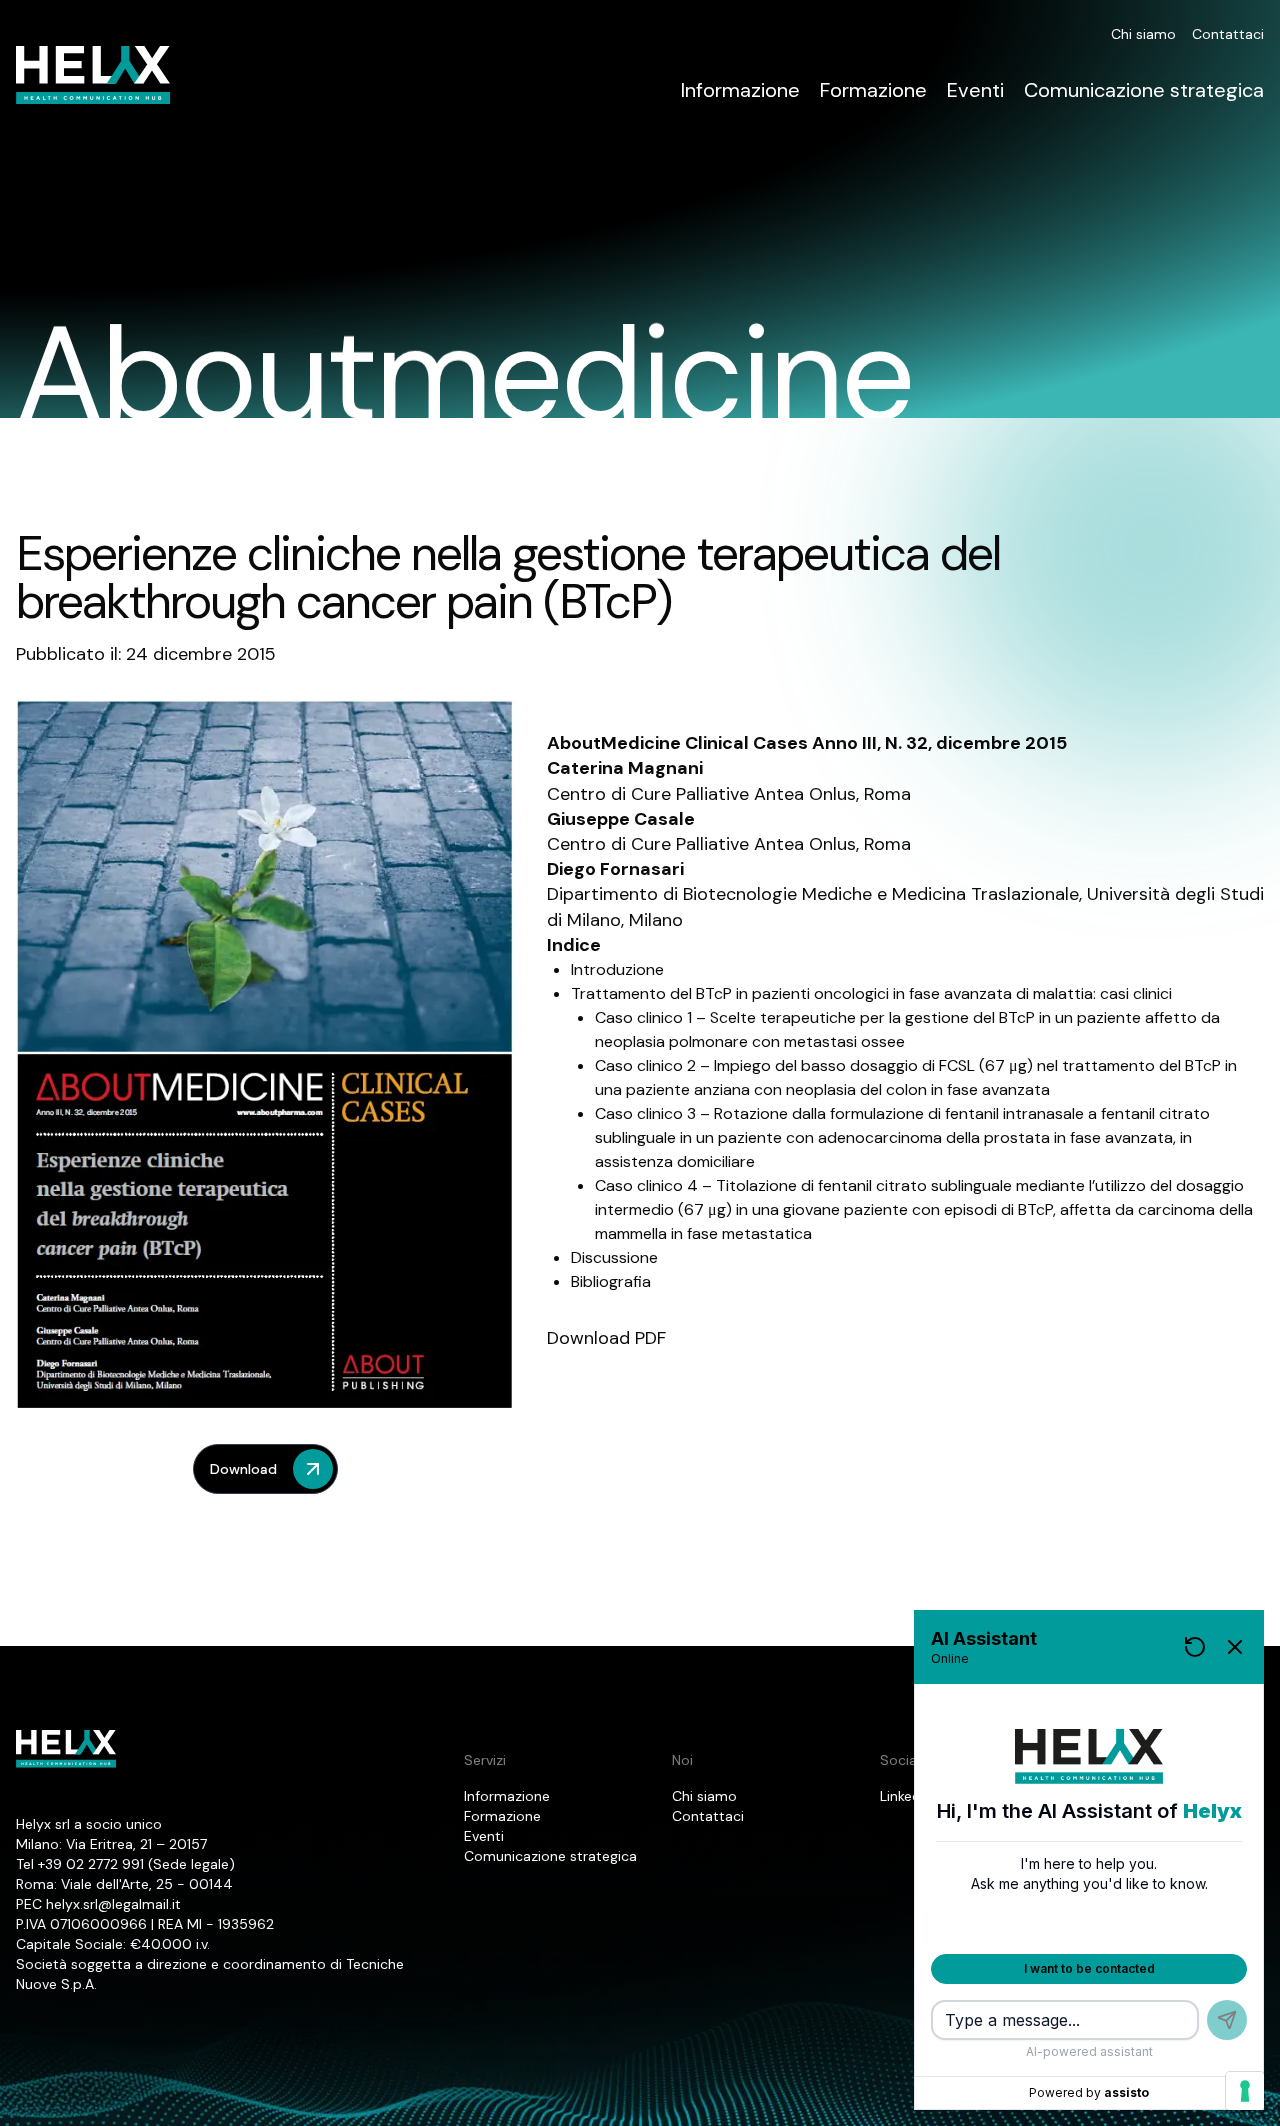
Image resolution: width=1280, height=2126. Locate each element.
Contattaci (1228, 34)
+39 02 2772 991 (91, 1864)
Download (243, 1469)
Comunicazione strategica (1144, 90)
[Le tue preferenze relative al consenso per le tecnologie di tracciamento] (1245, 2091)
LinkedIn (906, 1796)
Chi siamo (1143, 34)
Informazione (740, 90)
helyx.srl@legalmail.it (113, 1904)
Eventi (975, 90)
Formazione (873, 90)
